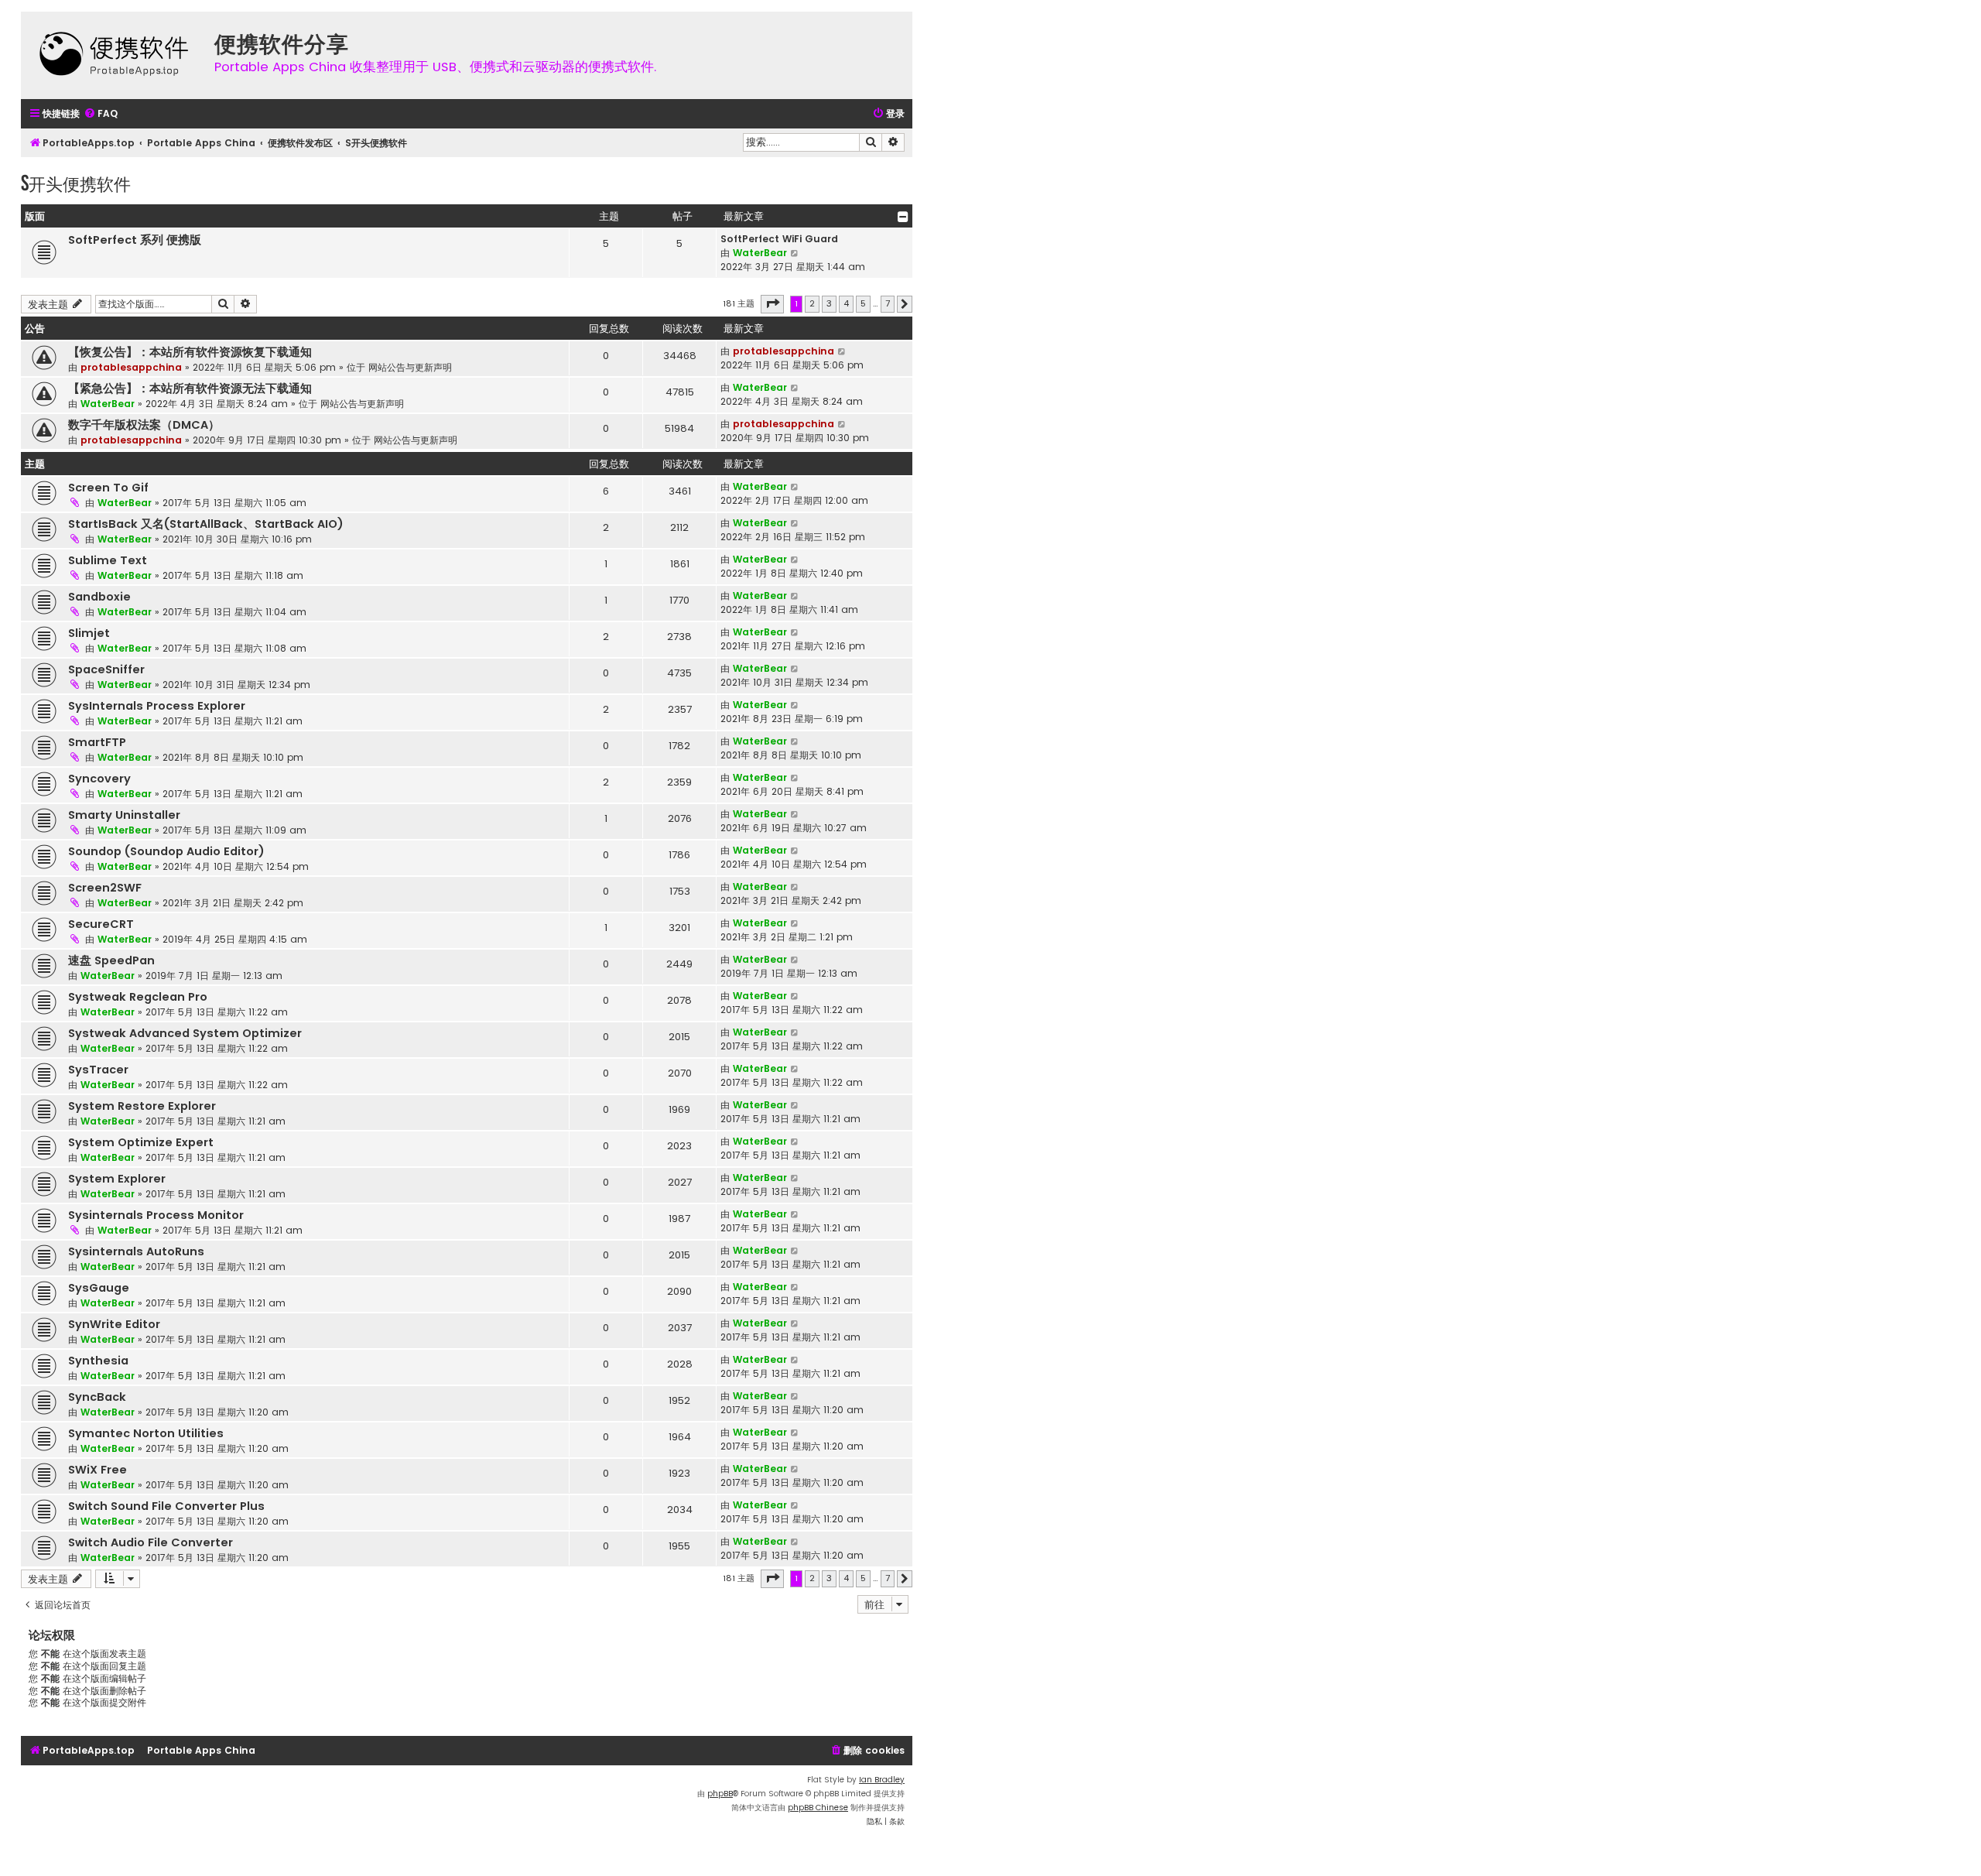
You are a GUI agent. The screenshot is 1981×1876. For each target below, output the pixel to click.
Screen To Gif (108, 488)
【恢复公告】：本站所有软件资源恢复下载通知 (190, 352)
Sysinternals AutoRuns (136, 1251)
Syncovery (99, 779)
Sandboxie (99, 597)
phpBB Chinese (818, 1808)
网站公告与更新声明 (410, 367)
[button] (772, 304)
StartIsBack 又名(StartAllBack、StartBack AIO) (206, 524)
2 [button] (812, 303)
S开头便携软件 (76, 183)
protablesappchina (131, 367)
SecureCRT (101, 924)
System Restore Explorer (142, 1106)
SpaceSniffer (106, 669)
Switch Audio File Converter (151, 1542)
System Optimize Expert (141, 1142)
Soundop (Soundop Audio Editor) (166, 851)
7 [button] (888, 303)
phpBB (720, 1794)
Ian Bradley (882, 1780)
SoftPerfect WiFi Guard (779, 239)
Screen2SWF (105, 888)
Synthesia (98, 1361)
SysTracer (98, 1070)
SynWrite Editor (114, 1324)
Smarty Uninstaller (124, 815)
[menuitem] (101, 114)
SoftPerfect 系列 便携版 (135, 240)
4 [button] (846, 303)
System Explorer (117, 1179)
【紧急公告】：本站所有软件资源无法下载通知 (190, 389)
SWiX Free (98, 1470)
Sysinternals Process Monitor (156, 1215)
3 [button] (829, 303)
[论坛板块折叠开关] (903, 217)
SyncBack (97, 1397)
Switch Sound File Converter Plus (166, 1506)
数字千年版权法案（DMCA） (144, 425)
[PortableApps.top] (114, 55)
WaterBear (760, 253)
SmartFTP (97, 742)
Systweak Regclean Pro (138, 997)
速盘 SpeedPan (111, 960)
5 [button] (863, 303)
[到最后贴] (842, 351)
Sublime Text (108, 560)
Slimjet (89, 633)
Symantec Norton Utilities (146, 1433)
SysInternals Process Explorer (157, 706)
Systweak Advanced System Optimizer (185, 1033)
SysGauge (99, 1288)
